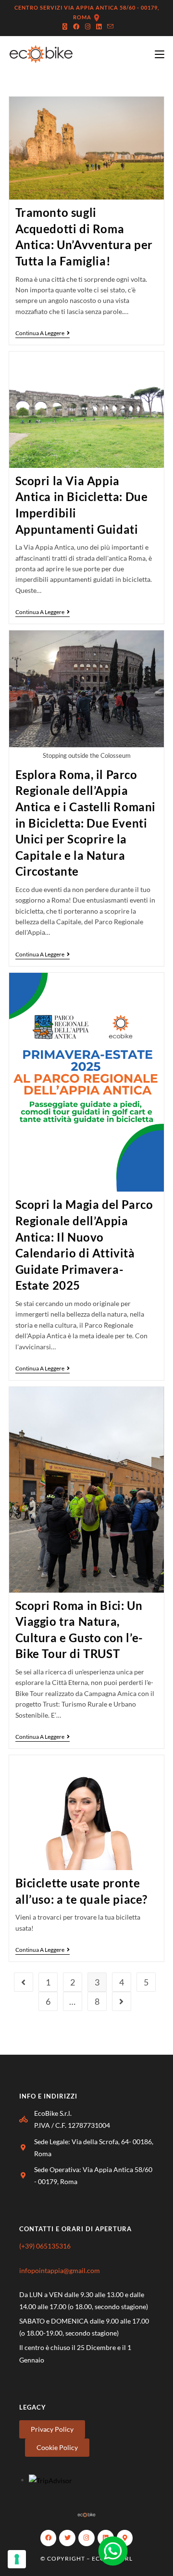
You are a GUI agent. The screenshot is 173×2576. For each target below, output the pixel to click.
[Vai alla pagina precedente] (24, 1982)
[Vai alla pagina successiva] (122, 2001)
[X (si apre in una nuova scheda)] (65, 26)
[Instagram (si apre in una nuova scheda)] (88, 26)
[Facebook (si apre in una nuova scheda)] (76, 26)
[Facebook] (49, 2538)
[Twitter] (67, 2538)
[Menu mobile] (160, 54)
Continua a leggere (43, 333)
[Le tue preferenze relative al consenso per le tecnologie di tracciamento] (17, 2559)
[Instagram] (86, 2538)
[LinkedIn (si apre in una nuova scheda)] (99, 26)
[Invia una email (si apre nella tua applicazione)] (109, 26)
